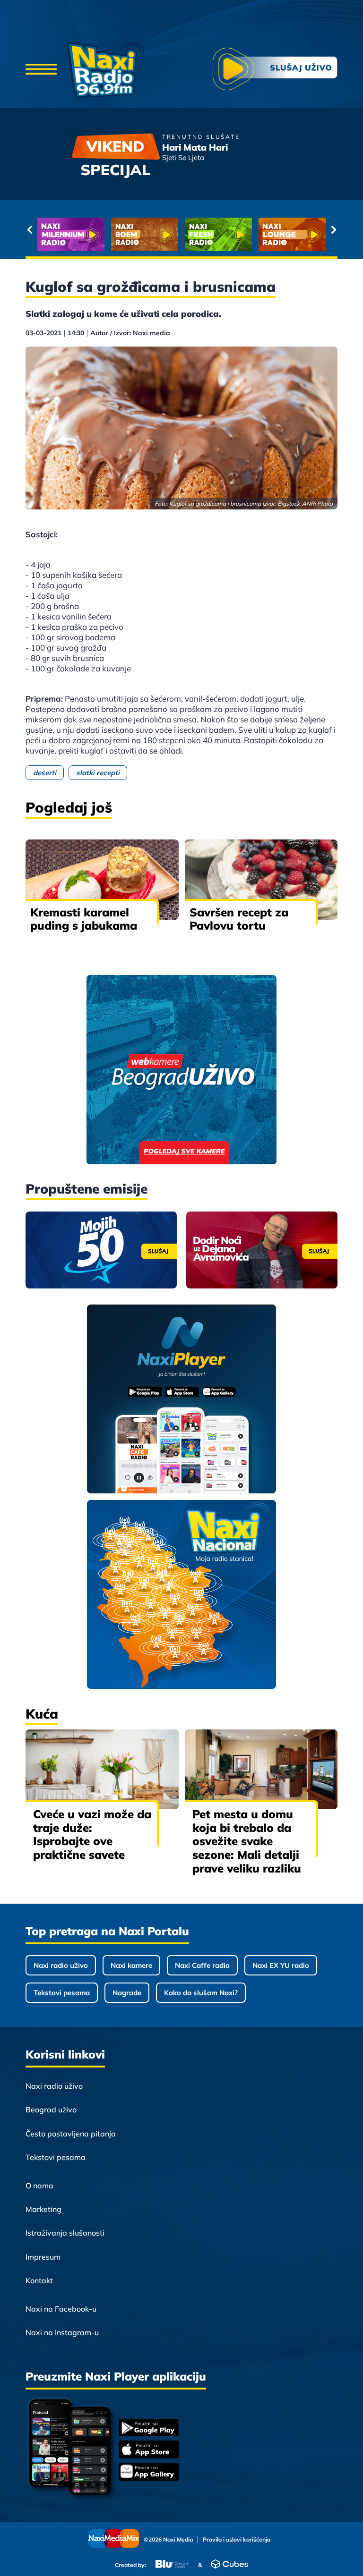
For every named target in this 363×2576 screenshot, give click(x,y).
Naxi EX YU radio (281, 1965)
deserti (45, 773)
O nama (39, 2186)
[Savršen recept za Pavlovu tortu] (261, 879)
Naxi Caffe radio (202, 1965)
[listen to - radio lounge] (145, 234)
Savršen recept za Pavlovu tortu (239, 919)
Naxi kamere (131, 1965)
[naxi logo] (105, 70)
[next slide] (333, 229)
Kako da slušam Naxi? (201, 1993)
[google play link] (149, 2428)
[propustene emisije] (101, 1250)
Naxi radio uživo (61, 1965)
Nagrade (127, 1993)
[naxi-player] (182, 1400)
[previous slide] (30, 229)
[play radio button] (275, 70)
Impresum (43, 2257)
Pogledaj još (69, 807)
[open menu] (41, 70)
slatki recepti (98, 773)
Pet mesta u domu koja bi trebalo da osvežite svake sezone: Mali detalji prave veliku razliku (247, 1841)
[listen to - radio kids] (218, 234)
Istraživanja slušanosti (65, 2233)
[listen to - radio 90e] (292, 234)
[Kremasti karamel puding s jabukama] (102, 879)
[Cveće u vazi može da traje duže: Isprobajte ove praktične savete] (102, 1769)
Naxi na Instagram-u (62, 2332)
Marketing (43, 2209)
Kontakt (39, 2280)
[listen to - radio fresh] (71, 234)
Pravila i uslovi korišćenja (237, 2540)
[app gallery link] (149, 2473)
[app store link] (149, 2450)
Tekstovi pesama (62, 1993)
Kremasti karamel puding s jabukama (84, 919)
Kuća (42, 1714)
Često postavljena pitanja (71, 2134)
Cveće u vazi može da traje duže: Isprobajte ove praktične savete (92, 1834)
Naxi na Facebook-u (61, 2309)
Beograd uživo (51, 2110)
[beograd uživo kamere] (181, 1071)
